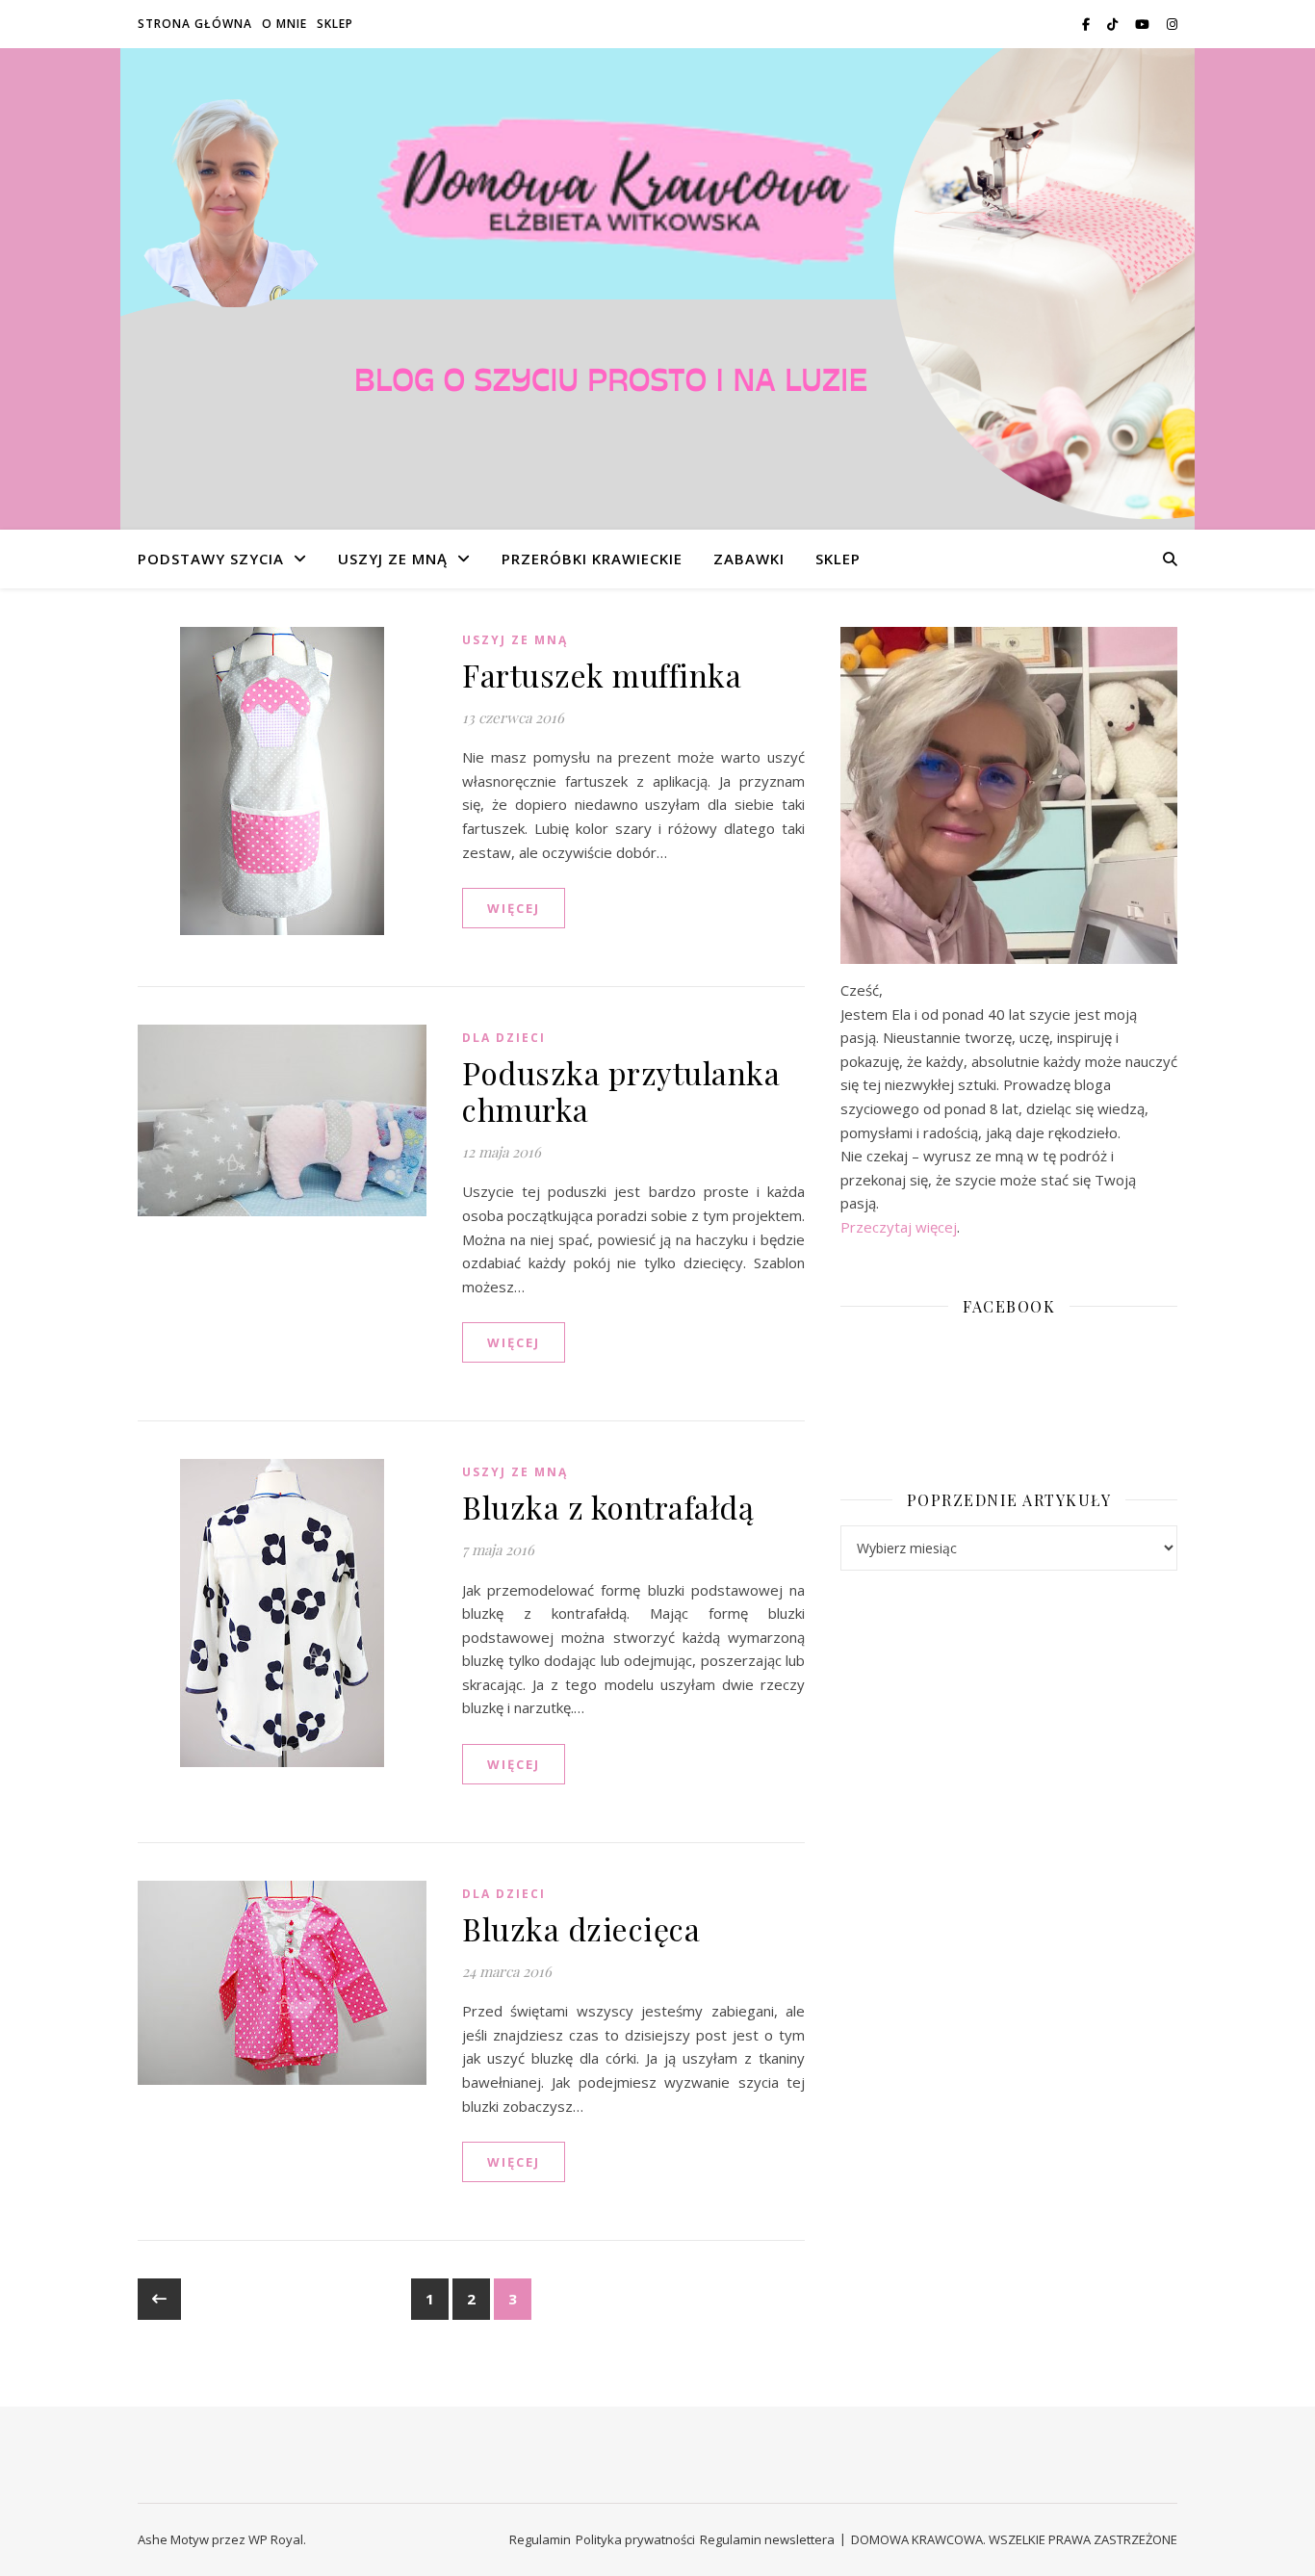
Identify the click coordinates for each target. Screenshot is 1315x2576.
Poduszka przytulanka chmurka (621, 1091)
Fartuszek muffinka (602, 675)
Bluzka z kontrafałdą (608, 1507)
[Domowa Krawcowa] (657, 289)
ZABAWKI (749, 559)
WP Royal (276, 2539)
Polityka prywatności (635, 2539)
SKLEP (335, 24)
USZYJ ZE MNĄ (393, 559)
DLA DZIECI (504, 1038)
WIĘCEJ (514, 908)
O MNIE (284, 24)
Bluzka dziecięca (581, 1928)
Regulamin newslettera (767, 2539)
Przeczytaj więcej (899, 1227)
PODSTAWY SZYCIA (211, 559)
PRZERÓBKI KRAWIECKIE (592, 559)
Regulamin (540, 2539)
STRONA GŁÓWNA (195, 24)
